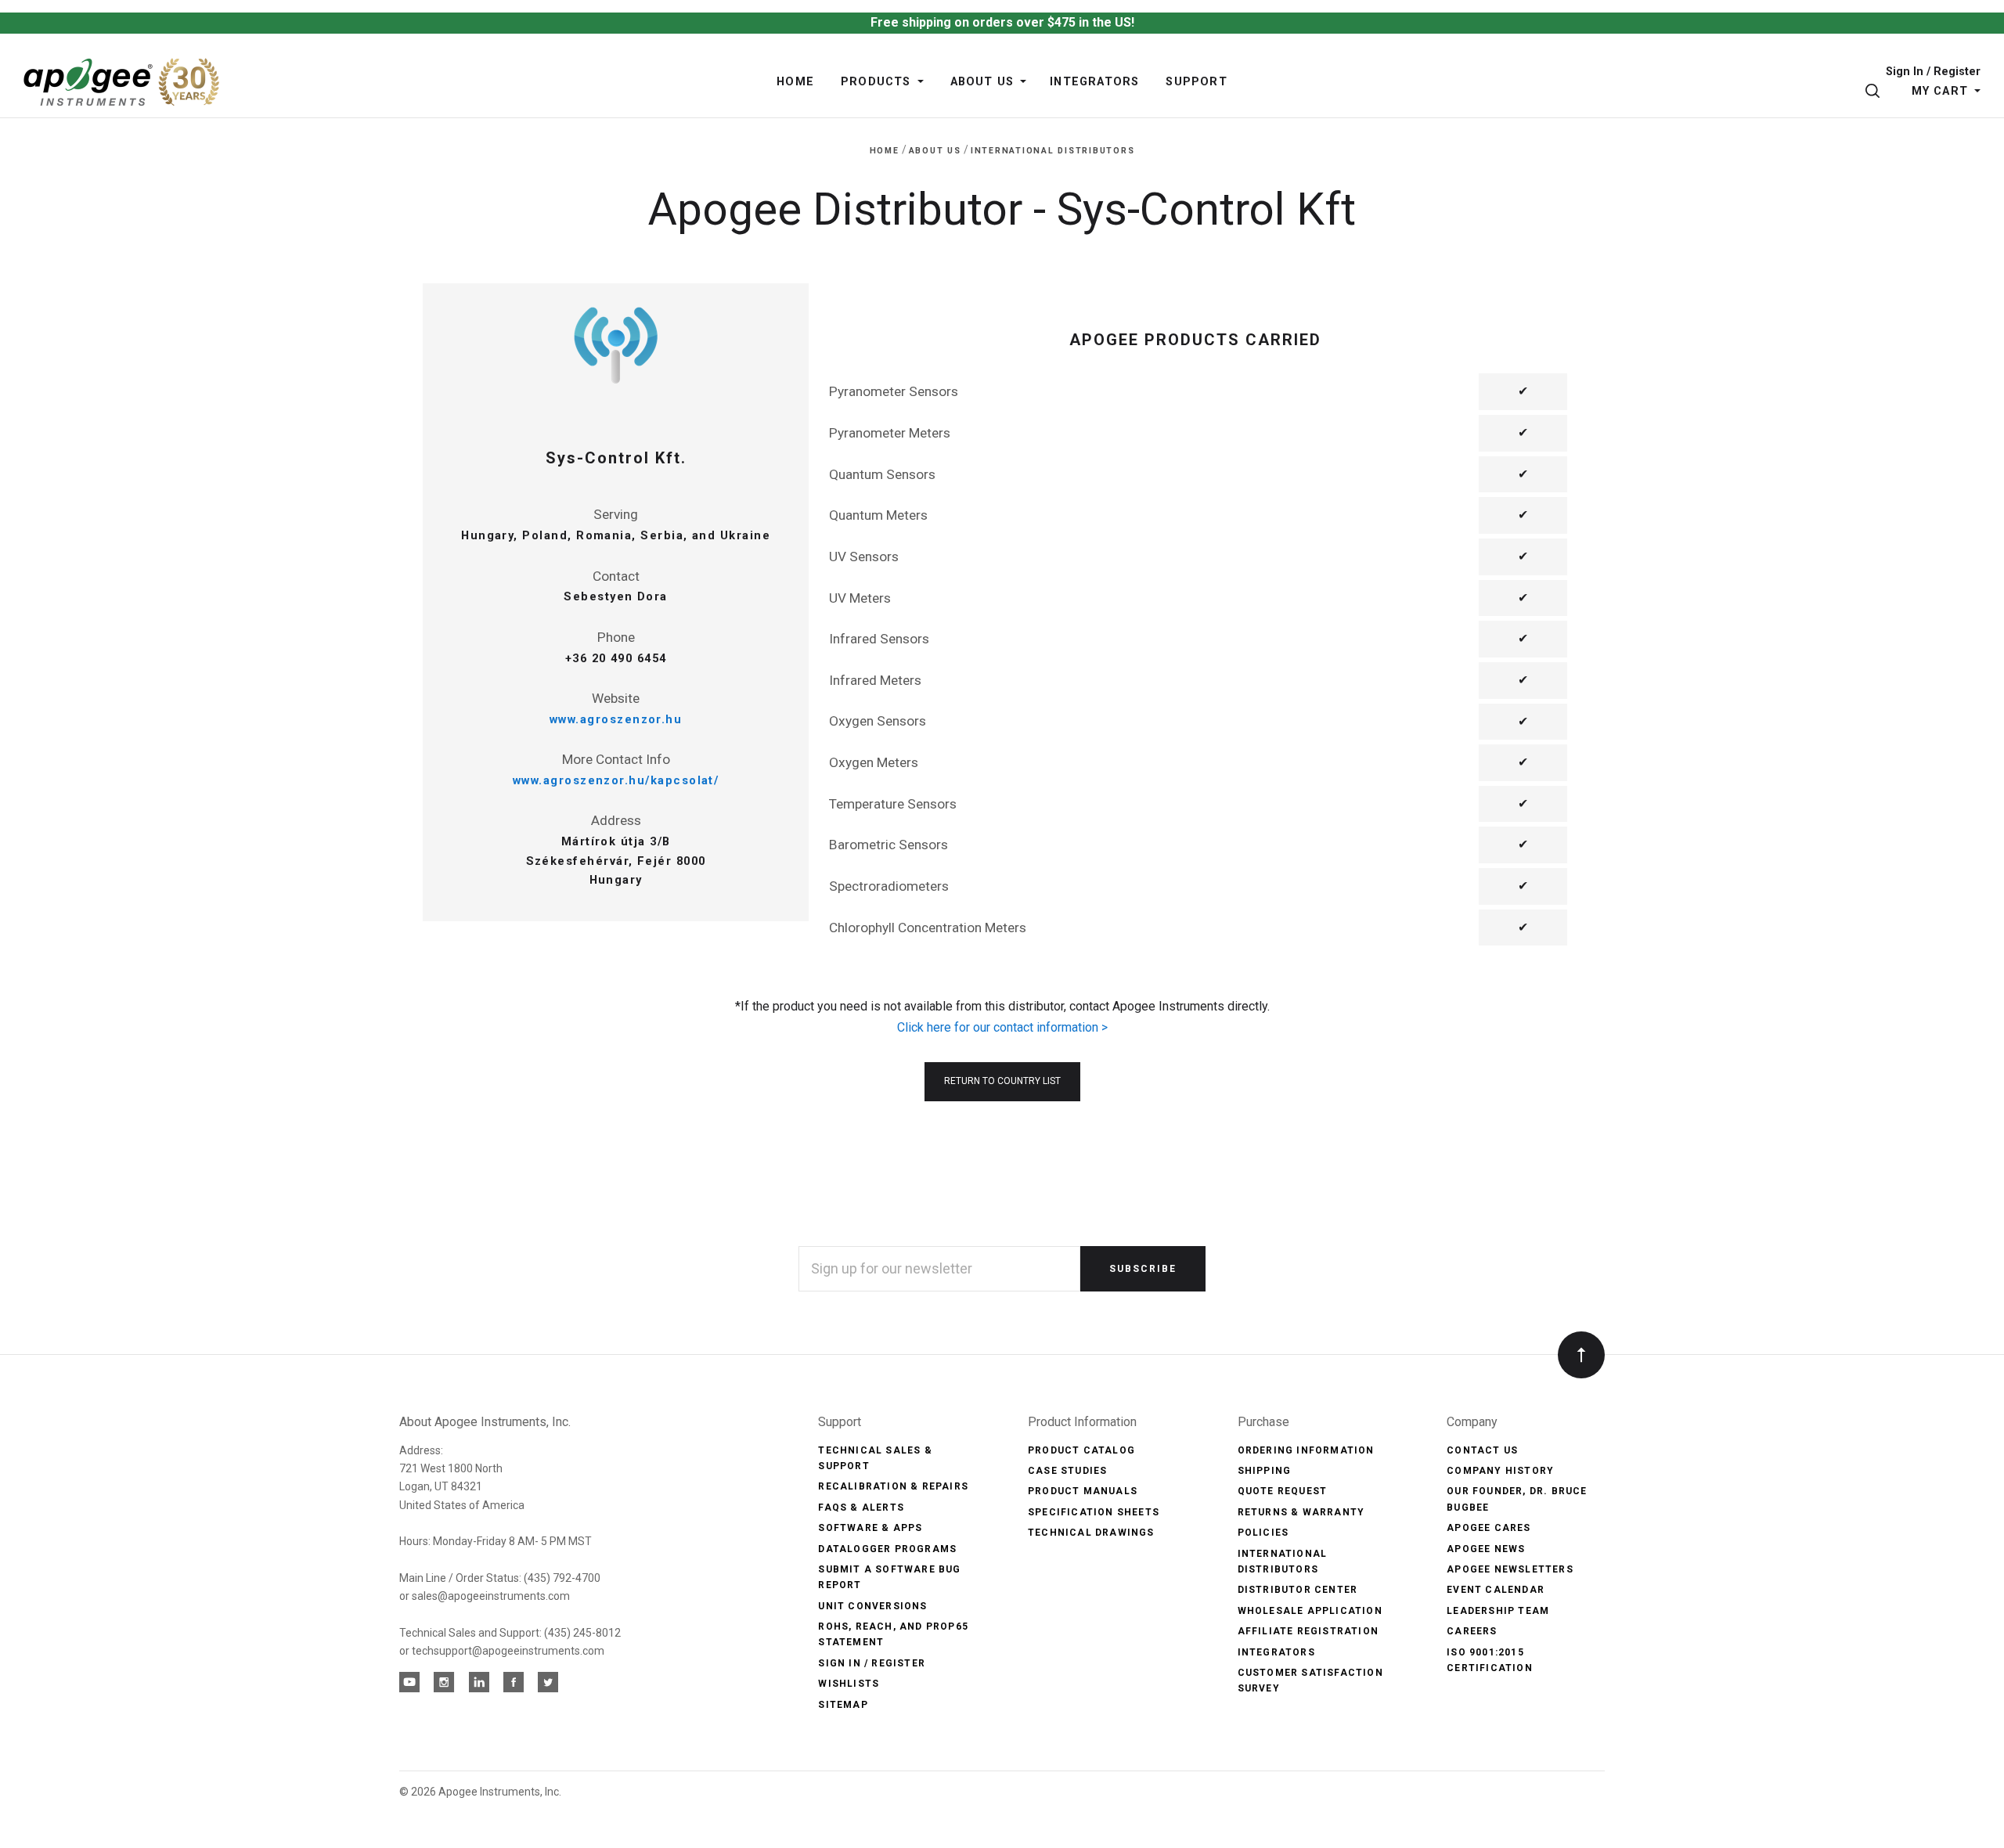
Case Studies (1067, 1471)
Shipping (1265, 1471)
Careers (1472, 1631)
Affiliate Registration (1308, 1631)
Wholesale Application (1310, 1611)
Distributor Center (1298, 1590)
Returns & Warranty (1301, 1512)
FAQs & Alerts (861, 1508)
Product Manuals (1083, 1491)
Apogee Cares (1489, 1528)
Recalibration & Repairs (893, 1486)
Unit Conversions (872, 1606)
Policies (1263, 1533)
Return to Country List (1002, 1081)
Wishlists (849, 1684)
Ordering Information (1306, 1450)
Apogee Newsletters (1510, 1569)
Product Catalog (1081, 1450)
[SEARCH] (1875, 91)
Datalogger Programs (887, 1549)
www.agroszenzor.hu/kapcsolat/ (616, 780)
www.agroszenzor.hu (616, 719)
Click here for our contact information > (1002, 1027)
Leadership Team (1498, 1611)
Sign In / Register (1933, 72)
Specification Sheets (1094, 1512)
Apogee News (1486, 1549)
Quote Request (1283, 1491)
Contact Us (1482, 1450)
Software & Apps (870, 1528)
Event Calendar (1496, 1590)
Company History (1500, 1471)
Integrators (1276, 1652)
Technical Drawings (1091, 1533)
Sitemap (843, 1705)
